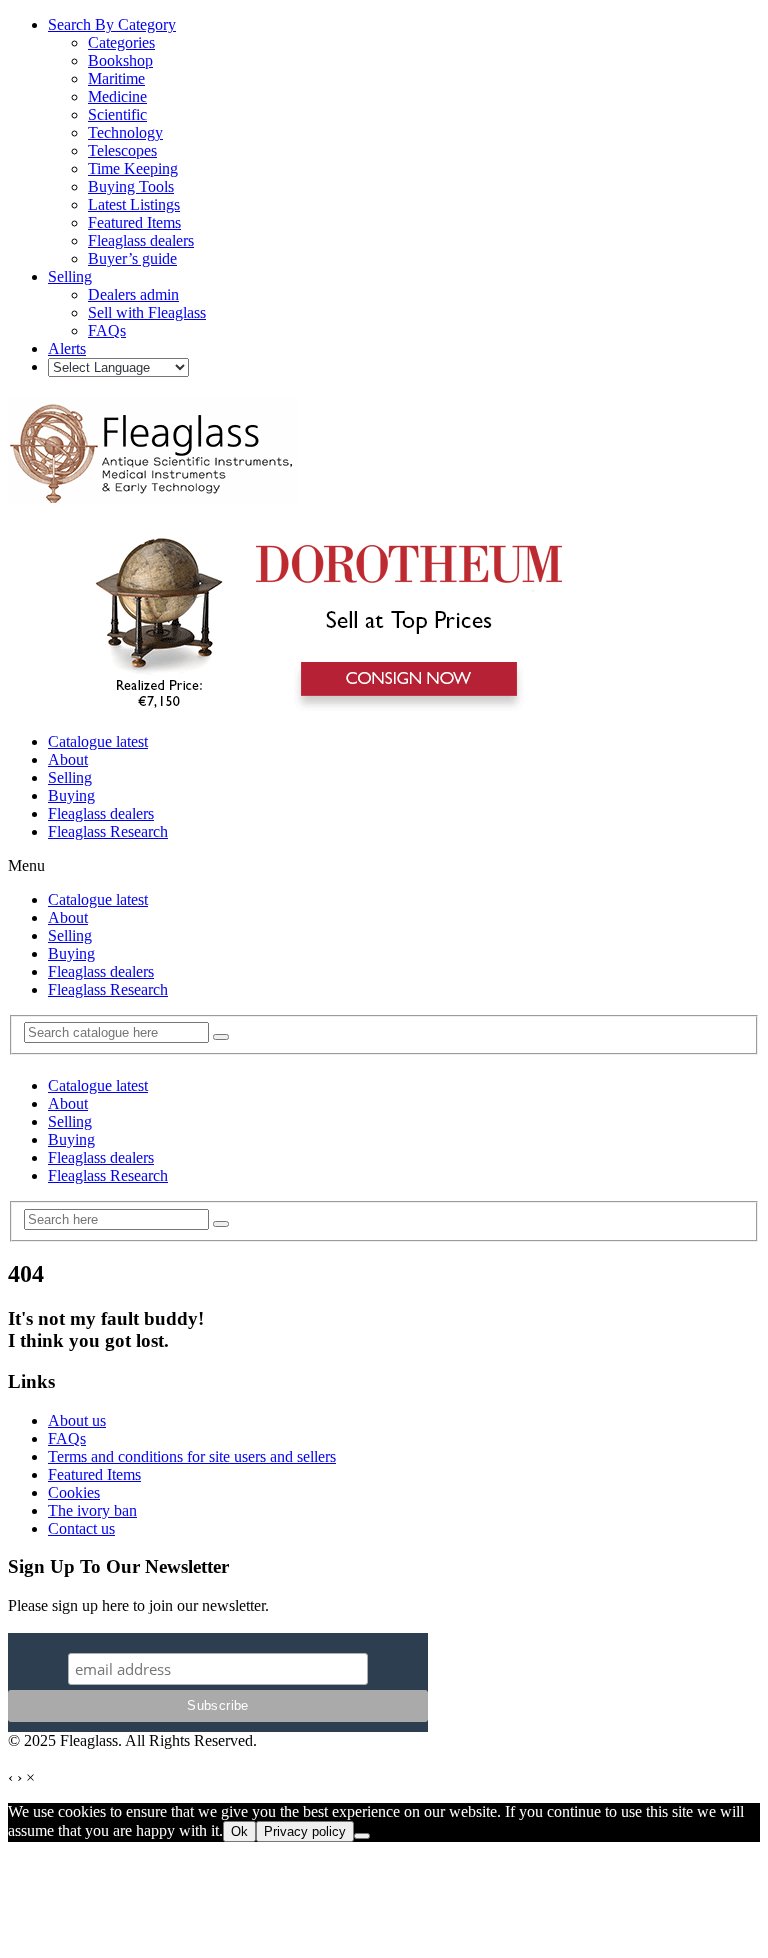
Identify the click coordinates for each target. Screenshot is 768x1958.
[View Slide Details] (325, 707)
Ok (239, 1831)
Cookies (74, 1492)
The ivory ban (92, 1510)
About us (77, 1420)
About (68, 759)
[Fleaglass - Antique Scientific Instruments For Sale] (153, 492)
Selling (70, 777)
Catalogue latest (98, 741)
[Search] (221, 1037)
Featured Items (94, 1474)
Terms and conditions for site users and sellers (192, 1456)
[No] (362, 1836)
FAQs (67, 1438)
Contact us (81, 1528)
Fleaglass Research (108, 831)
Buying (71, 795)
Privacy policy (305, 1831)
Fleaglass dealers (101, 813)
